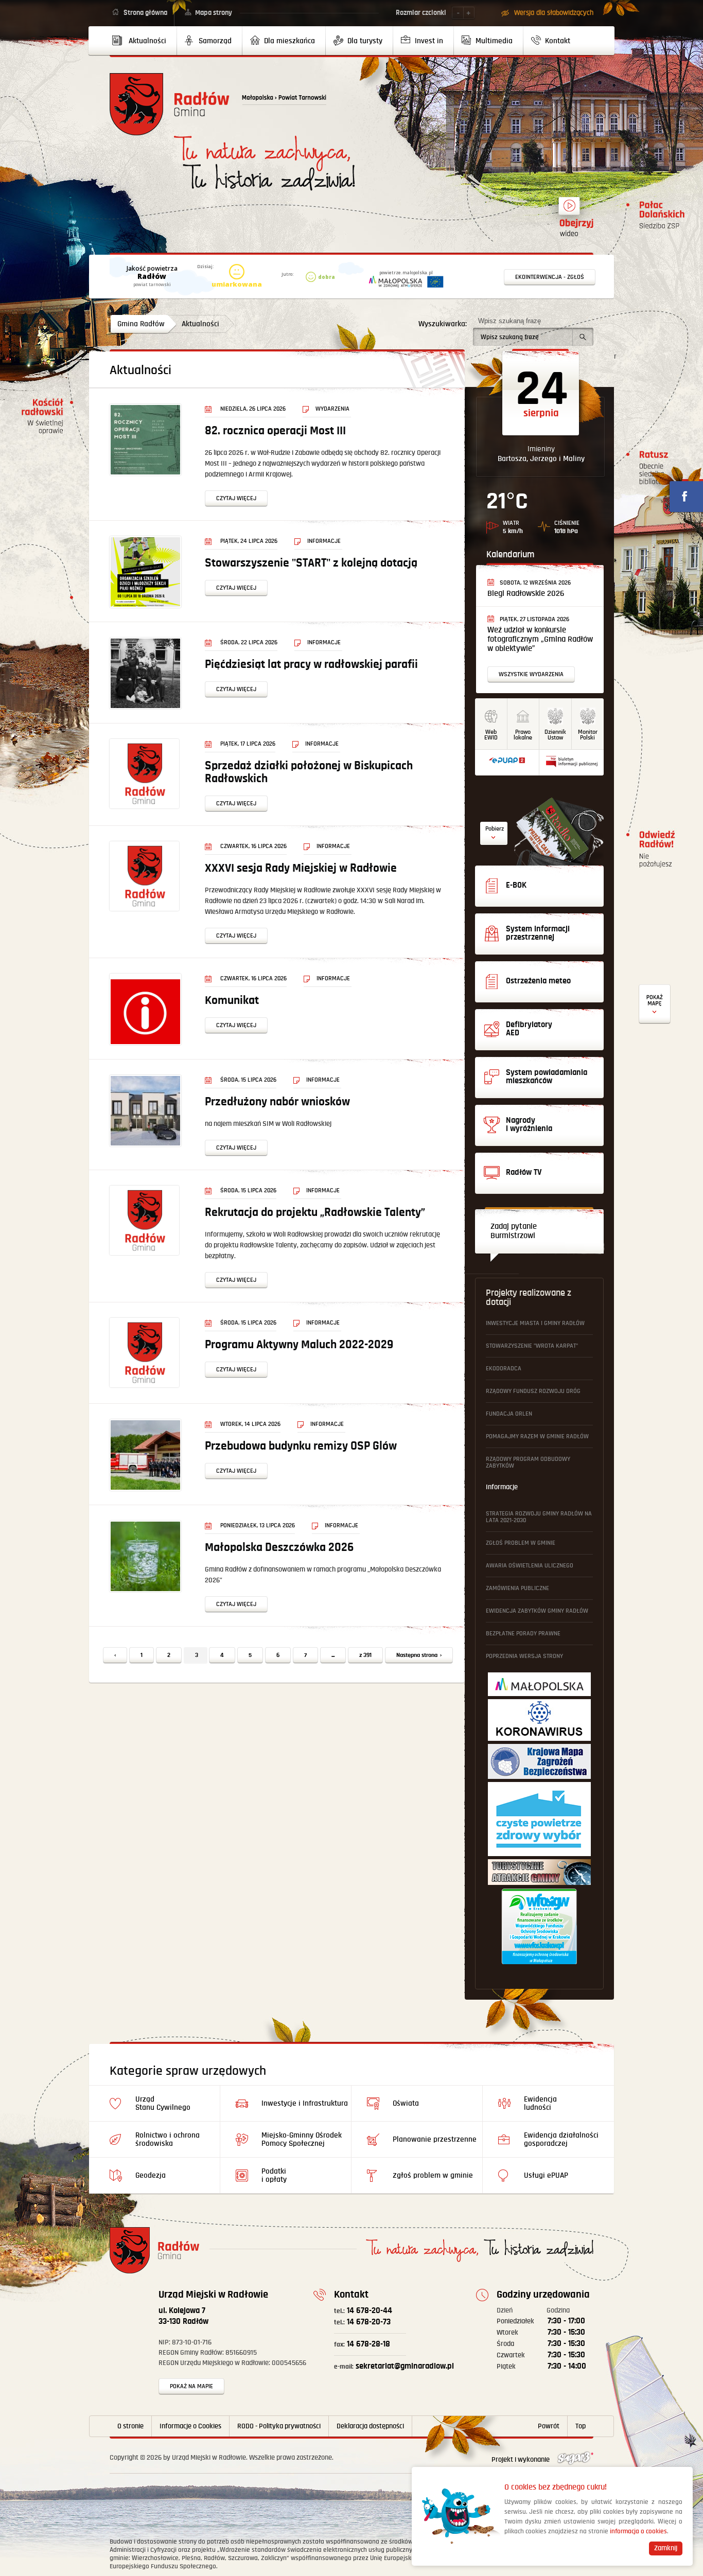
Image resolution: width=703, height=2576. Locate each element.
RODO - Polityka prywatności (279, 2426)
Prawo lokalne (523, 735)
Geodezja (151, 2175)
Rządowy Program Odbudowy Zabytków (528, 1462)
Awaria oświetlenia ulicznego (530, 1566)
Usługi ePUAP (546, 2175)
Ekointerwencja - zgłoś (550, 277)
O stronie (130, 2426)
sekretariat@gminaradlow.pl (394, 2366)
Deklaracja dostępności (370, 2426)
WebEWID (491, 735)
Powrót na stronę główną (170, 104)
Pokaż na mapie (191, 2386)
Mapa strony (214, 13)
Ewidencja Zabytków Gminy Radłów (537, 1611)
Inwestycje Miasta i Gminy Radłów (535, 1323)
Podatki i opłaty (274, 2175)
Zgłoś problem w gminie (521, 1543)
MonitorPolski (588, 735)
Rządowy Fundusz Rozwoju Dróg (533, 1391)
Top (581, 2426)
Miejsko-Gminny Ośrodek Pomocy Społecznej (302, 2139)
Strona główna (145, 13)
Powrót (549, 2426)
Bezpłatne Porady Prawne (523, 1634)
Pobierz (495, 829)
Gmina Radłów (141, 324)
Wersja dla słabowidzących (554, 13)
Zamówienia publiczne (517, 1588)
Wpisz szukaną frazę (509, 321)
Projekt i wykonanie (521, 2460)
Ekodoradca (504, 1369)
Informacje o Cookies (190, 2426)
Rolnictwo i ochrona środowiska (168, 2139)
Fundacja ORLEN (509, 1414)
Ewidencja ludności (540, 2103)
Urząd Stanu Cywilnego (163, 2103)
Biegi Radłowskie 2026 (526, 594)
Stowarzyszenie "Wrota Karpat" (532, 1346)
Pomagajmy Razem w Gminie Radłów (537, 1436)
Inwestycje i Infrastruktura (305, 2103)
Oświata (406, 2103)
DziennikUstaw (555, 735)
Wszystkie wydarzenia (531, 674)
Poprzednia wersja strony (524, 1656)
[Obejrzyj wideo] (569, 210)
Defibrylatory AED (655, 1004)
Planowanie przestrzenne (435, 2139)
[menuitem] (143, 41)
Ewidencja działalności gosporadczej (561, 2139)
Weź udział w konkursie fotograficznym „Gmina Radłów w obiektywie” (540, 639)
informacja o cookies (638, 2531)
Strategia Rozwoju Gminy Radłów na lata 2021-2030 (539, 1517)
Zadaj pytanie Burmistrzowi (514, 1231)
